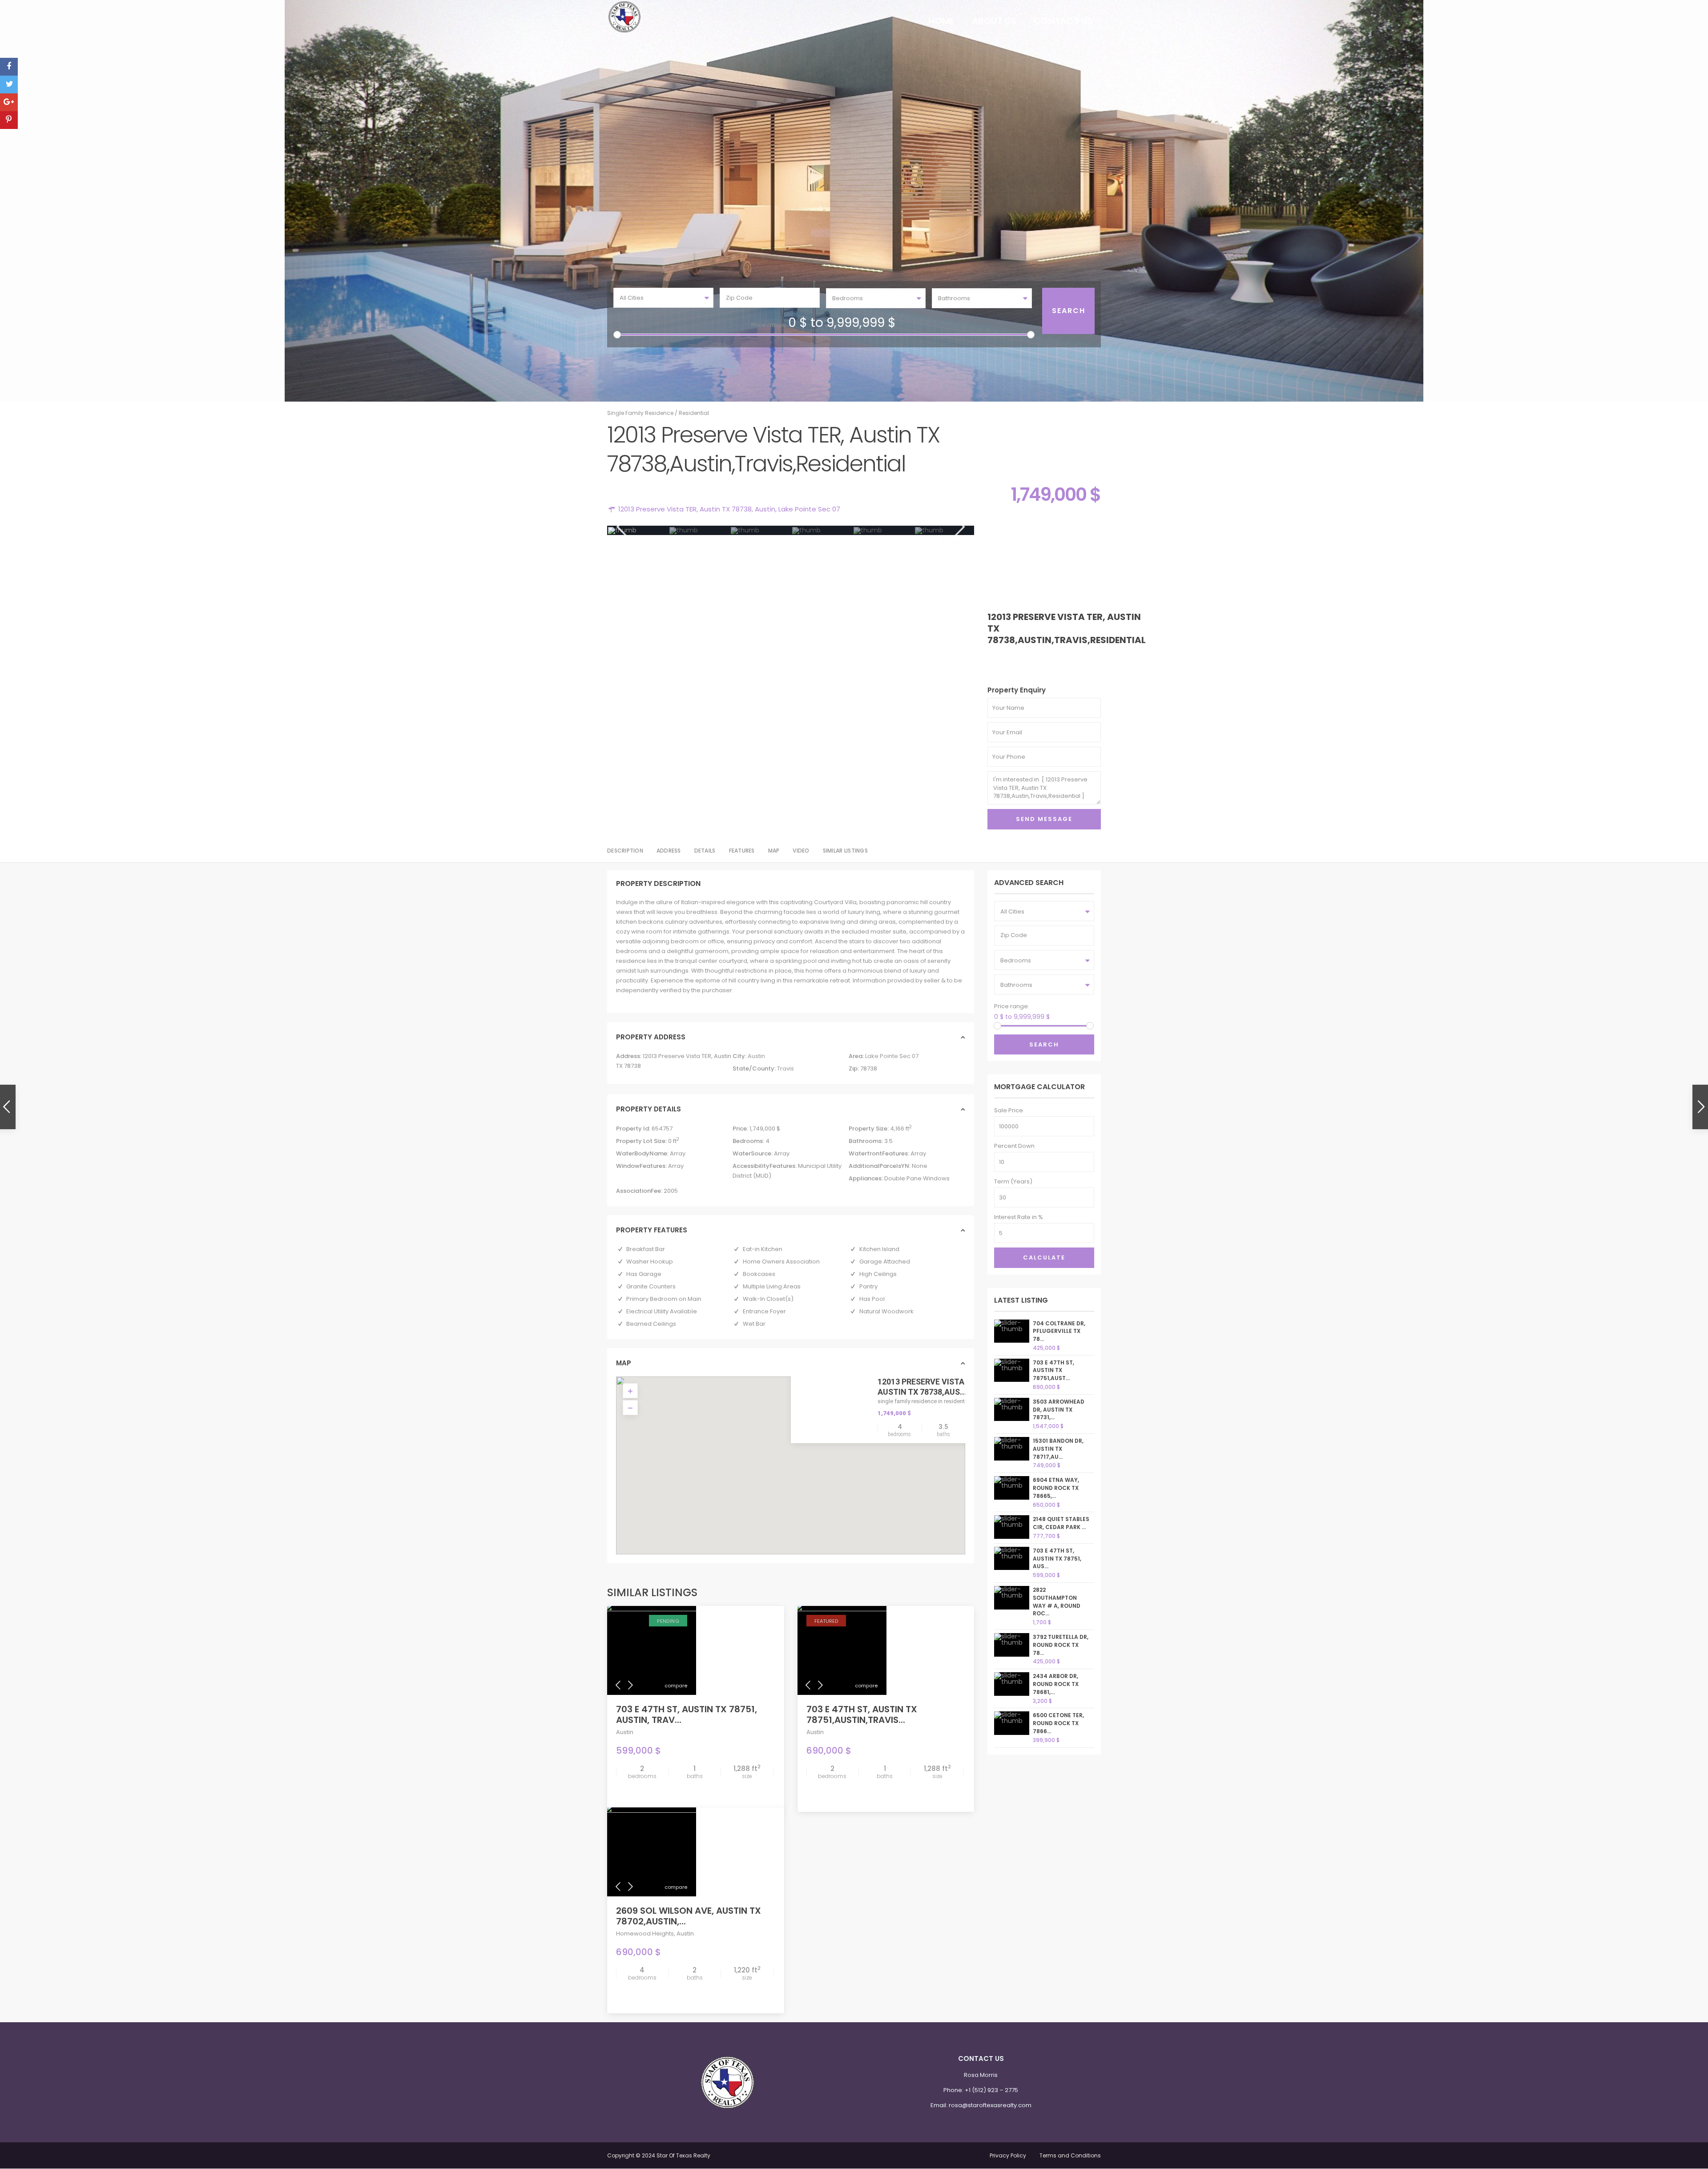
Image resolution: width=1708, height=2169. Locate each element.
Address (669, 851)
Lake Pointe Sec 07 (809, 509)
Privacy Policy (1008, 2155)
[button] (794, 1454)
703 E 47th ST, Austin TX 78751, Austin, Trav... (687, 1714)
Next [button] (959, 527)
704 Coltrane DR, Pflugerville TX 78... (1059, 1331)
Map (774, 851)
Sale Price (1009, 1110)
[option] (638, 531)
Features (742, 851)
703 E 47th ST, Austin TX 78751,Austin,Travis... (862, 1714)
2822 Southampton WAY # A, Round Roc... (1057, 1602)
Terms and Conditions (1070, 2155)
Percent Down (1014, 1146)
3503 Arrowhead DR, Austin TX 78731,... (1059, 1410)
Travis (786, 1068)
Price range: (769, 325)
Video (801, 851)
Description (625, 851)
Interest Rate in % (1019, 1217)
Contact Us (1063, 21)
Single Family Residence (640, 413)
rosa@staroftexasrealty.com (990, 2105)
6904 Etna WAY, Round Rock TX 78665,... (1056, 1488)
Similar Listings (845, 851)
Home (941, 21)
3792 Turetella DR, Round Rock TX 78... (1061, 1645)
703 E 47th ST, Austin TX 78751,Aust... (1053, 1370)
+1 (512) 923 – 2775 (991, 2090)
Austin (765, 509)
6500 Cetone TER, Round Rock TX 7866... (1058, 1723)
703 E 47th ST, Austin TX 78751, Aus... (1057, 1559)
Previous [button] (621, 527)
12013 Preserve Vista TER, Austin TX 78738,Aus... (930, 1386)
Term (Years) (1013, 1181)
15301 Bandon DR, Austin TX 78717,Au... (1058, 1449)
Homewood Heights (645, 1934)
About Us (994, 21)
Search (1044, 1044)
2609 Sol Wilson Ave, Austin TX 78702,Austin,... (689, 1916)
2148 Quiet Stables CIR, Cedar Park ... (1061, 1523)
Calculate (1044, 1258)
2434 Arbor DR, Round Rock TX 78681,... (1056, 1684)
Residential (694, 413)
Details (705, 851)
